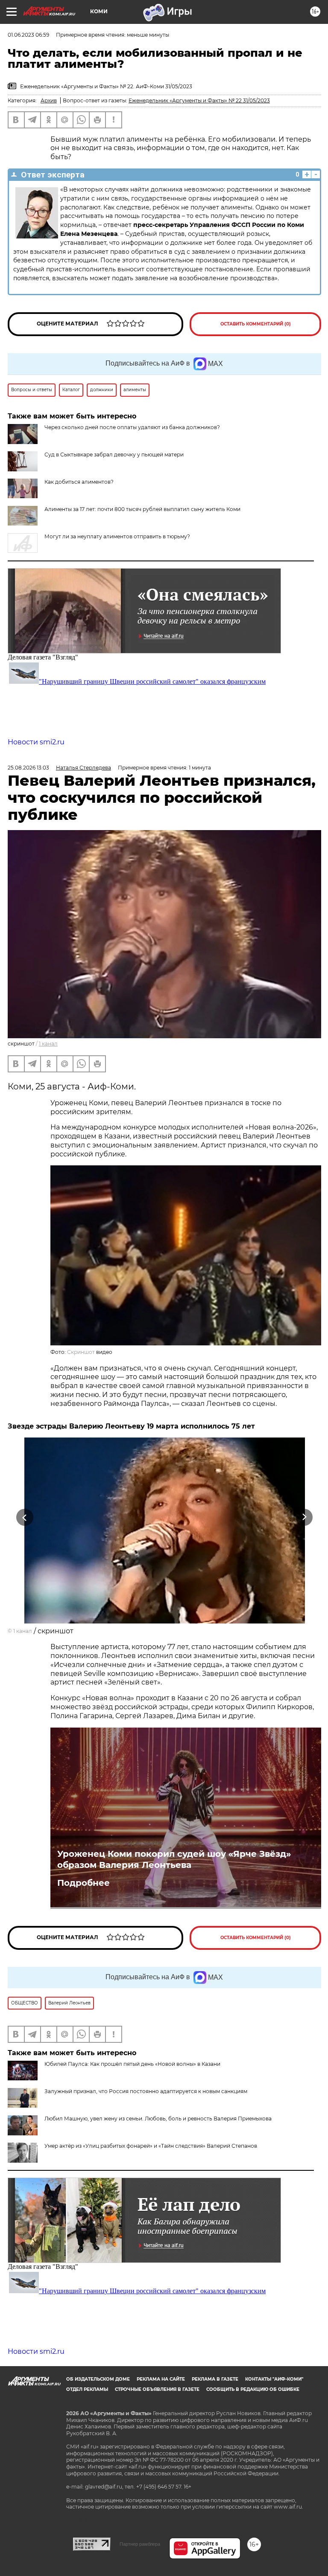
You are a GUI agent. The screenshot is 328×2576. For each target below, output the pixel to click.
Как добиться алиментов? (79, 482)
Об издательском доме (98, 2379)
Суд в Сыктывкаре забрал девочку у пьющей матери (114, 455)
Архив (49, 100)
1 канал (48, 1044)
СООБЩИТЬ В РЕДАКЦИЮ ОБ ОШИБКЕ (253, 2389)
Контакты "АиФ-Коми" (274, 2379)
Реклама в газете (215, 2379)
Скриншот (81, 1352)
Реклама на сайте (161, 2379)
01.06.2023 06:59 (28, 35)
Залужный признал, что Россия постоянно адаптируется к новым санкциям (146, 2091)
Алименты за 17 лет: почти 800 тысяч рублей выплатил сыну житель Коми (142, 509)
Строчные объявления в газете (157, 2389)
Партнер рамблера (140, 2544)
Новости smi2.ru (36, 742)
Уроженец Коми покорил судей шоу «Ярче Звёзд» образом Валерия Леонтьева (174, 1859)
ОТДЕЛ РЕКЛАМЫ (87, 2389)
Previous (25, 1517)
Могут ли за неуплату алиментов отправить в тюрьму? (117, 536)
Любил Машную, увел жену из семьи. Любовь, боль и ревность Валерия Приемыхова (158, 2119)
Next (304, 1517)
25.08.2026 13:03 (28, 768)
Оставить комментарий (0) (256, 324)
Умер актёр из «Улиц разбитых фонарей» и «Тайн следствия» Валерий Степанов (151, 2146)
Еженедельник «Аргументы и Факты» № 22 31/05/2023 (199, 100)
